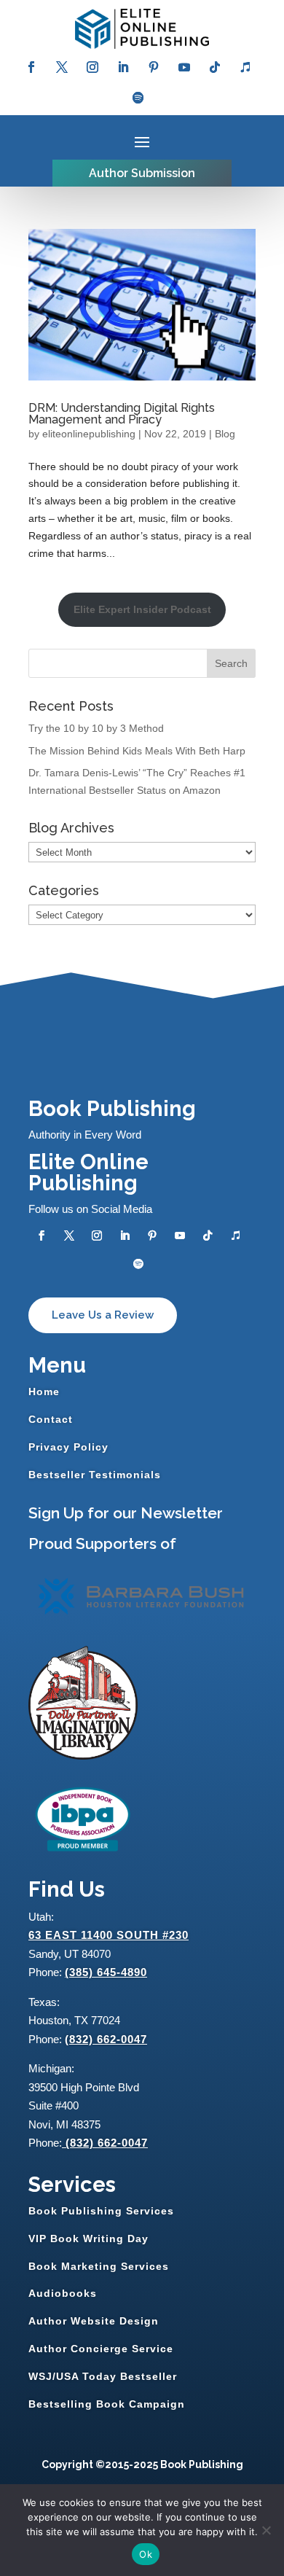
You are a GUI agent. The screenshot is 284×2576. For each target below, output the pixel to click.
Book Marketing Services (99, 2266)
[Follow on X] (62, 67)
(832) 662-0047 (106, 2039)
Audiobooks (63, 2293)
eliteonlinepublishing (89, 434)
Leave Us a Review (103, 1315)
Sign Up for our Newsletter (126, 1513)
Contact (51, 1419)
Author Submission (142, 173)
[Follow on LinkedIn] (123, 67)
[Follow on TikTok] (215, 67)
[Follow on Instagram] (92, 67)
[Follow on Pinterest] (154, 67)
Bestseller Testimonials (95, 1475)
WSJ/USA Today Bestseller (103, 2376)
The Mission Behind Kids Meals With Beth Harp (137, 751)
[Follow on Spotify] (138, 98)
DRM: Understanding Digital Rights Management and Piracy (122, 414)
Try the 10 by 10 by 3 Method (96, 728)
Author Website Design (94, 2321)
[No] (266, 2530)
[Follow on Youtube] (184, 67)
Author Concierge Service (101, 2349)
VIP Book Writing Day (88, 2239)
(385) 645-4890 (106, 1972)
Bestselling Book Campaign (107, 2404)
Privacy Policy (68, 1447)
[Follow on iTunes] (245, 67)
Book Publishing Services (101, 2211)
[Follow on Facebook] (31, 67)
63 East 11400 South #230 (109, 1935)
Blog (225, 434)
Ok (146, 2554)
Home (44, 1392)
